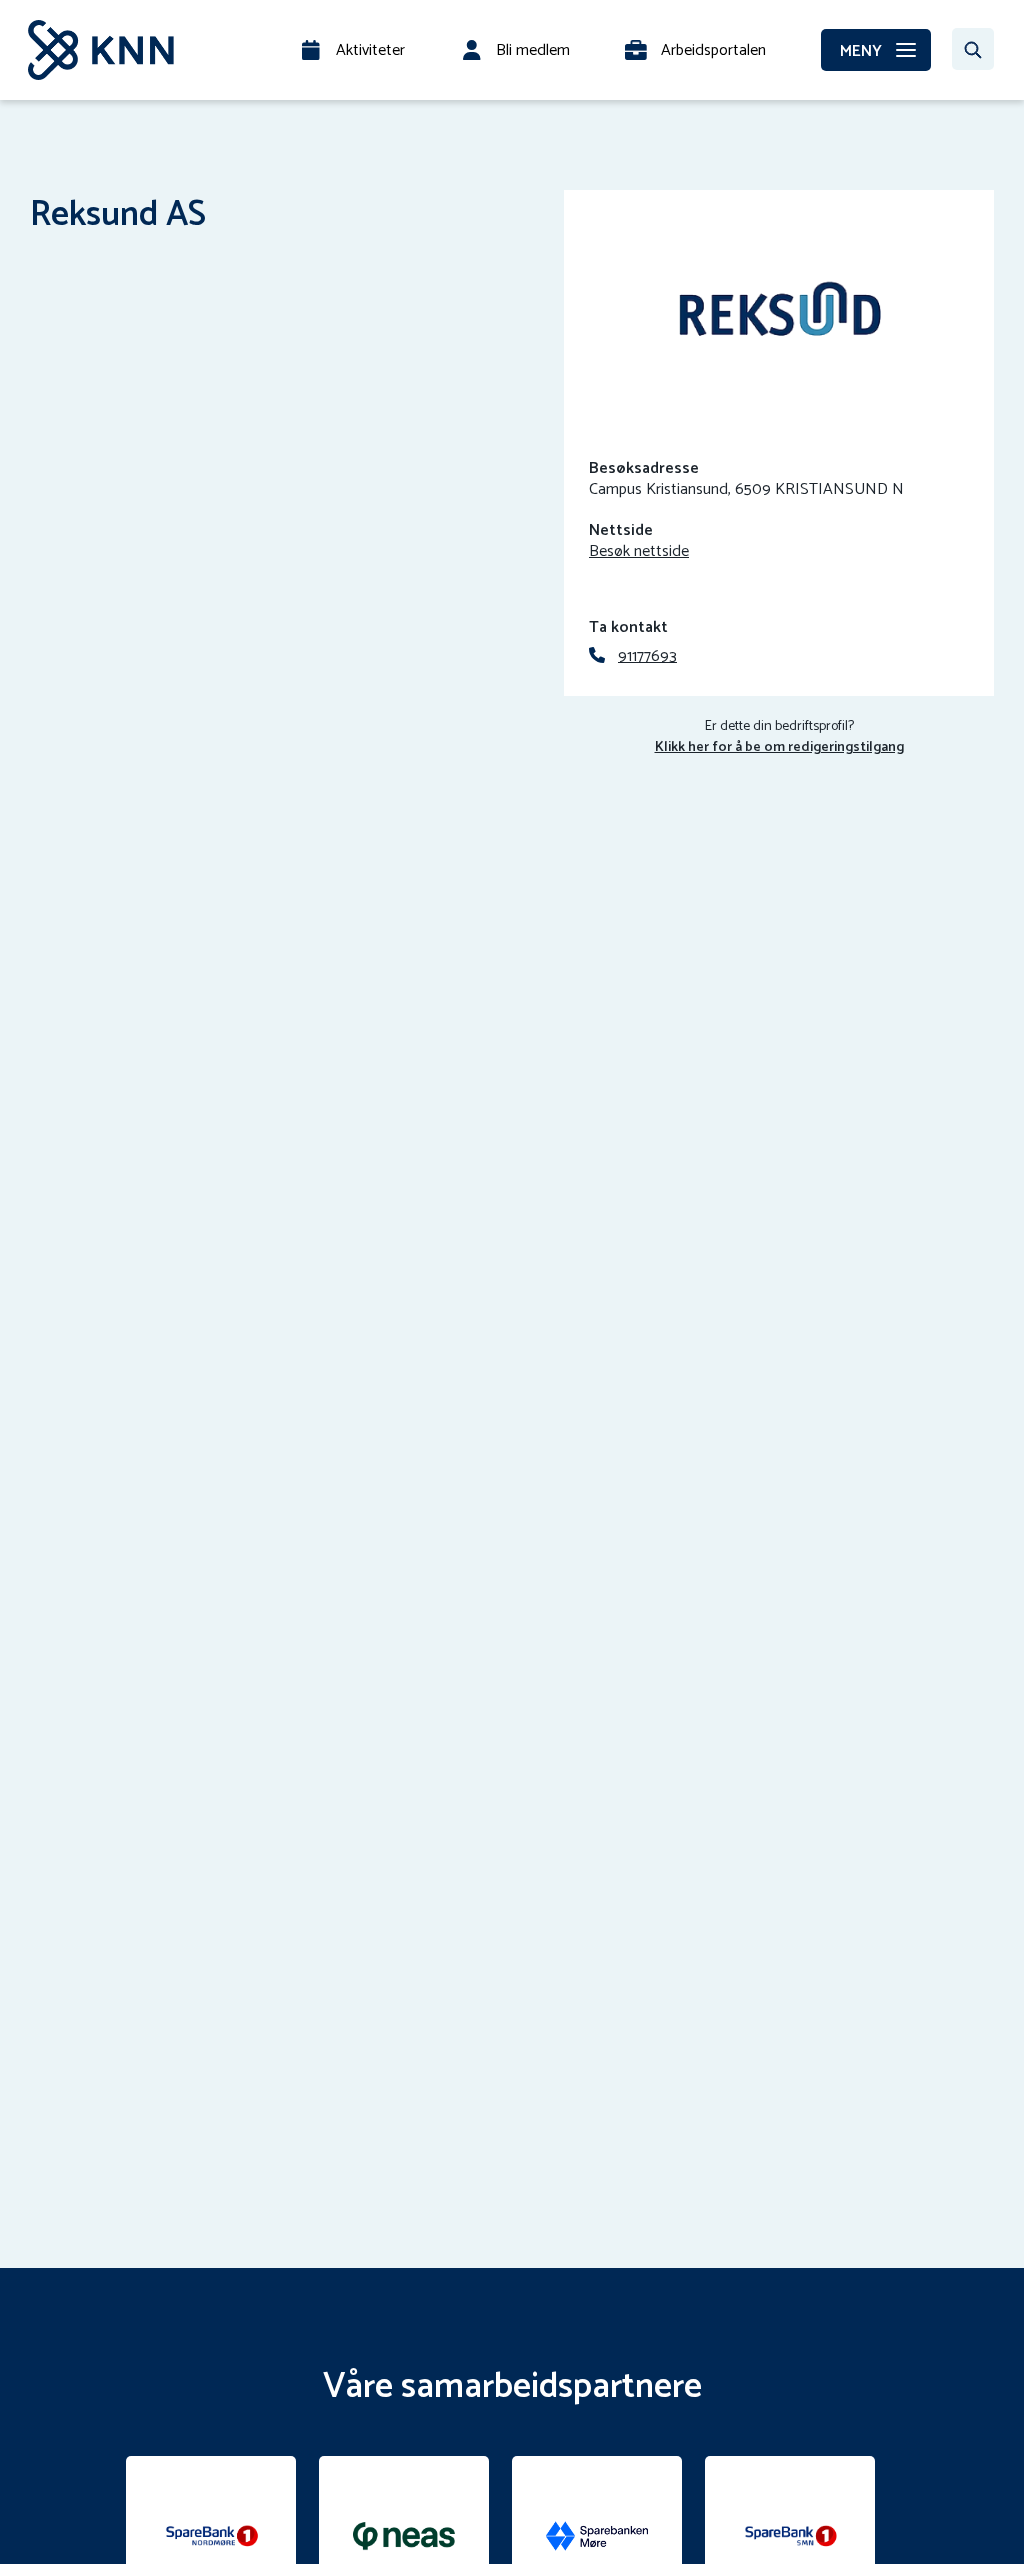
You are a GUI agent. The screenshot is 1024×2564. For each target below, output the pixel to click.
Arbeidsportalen (713, 50)
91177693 (647, 656)
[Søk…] (973, 49)
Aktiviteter (370, 50)
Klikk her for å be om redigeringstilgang (779, 747)
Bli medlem (533, 50)
